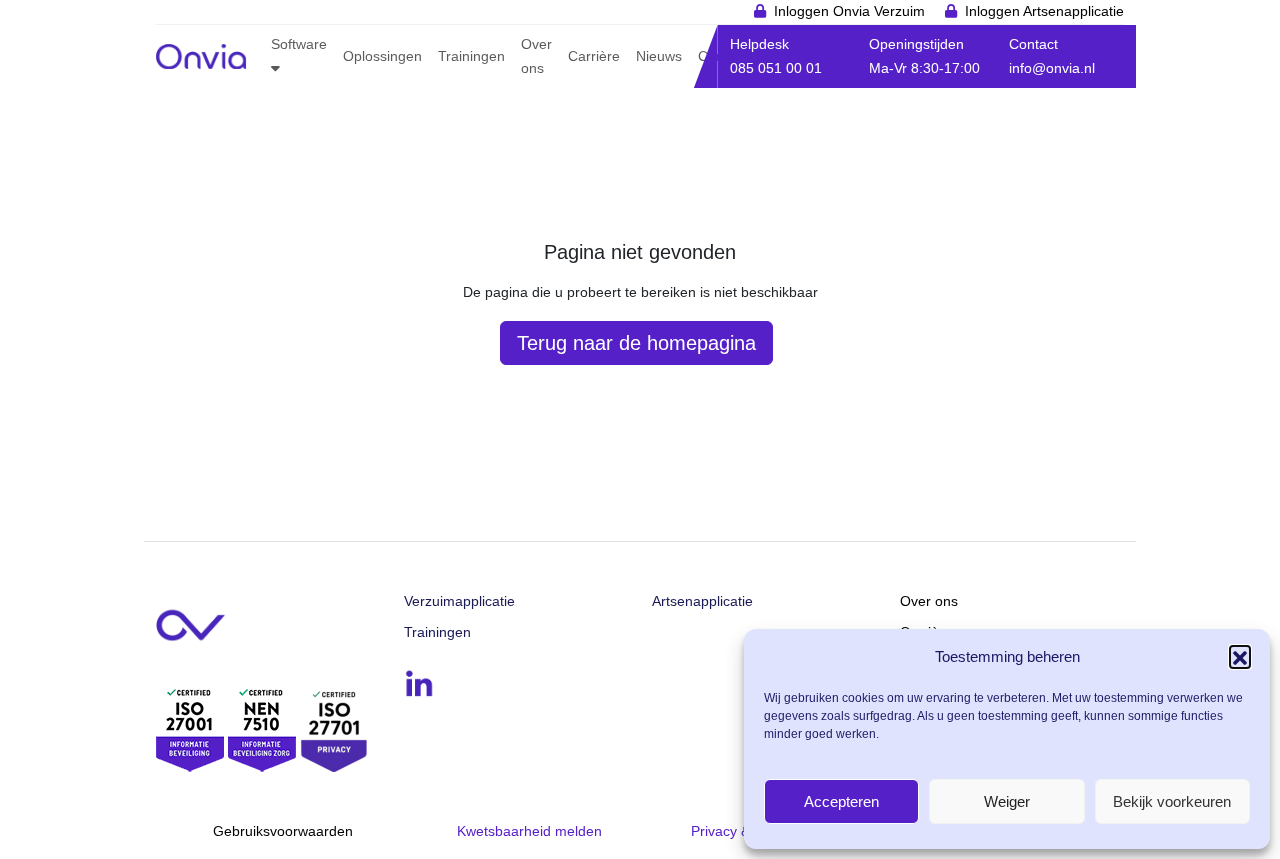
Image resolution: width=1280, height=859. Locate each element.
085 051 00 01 (776, 68)
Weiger (1007, 801)
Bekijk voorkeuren (1172, 801)
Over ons (929, 601)
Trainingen (437, 632)
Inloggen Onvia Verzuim (849, 11)
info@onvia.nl (1052, 68)
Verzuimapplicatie (459, 601)
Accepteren (841, 801)
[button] (1240, 656)
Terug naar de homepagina (636, 343)
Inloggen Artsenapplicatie (1044, 11)
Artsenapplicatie (702, 601)
